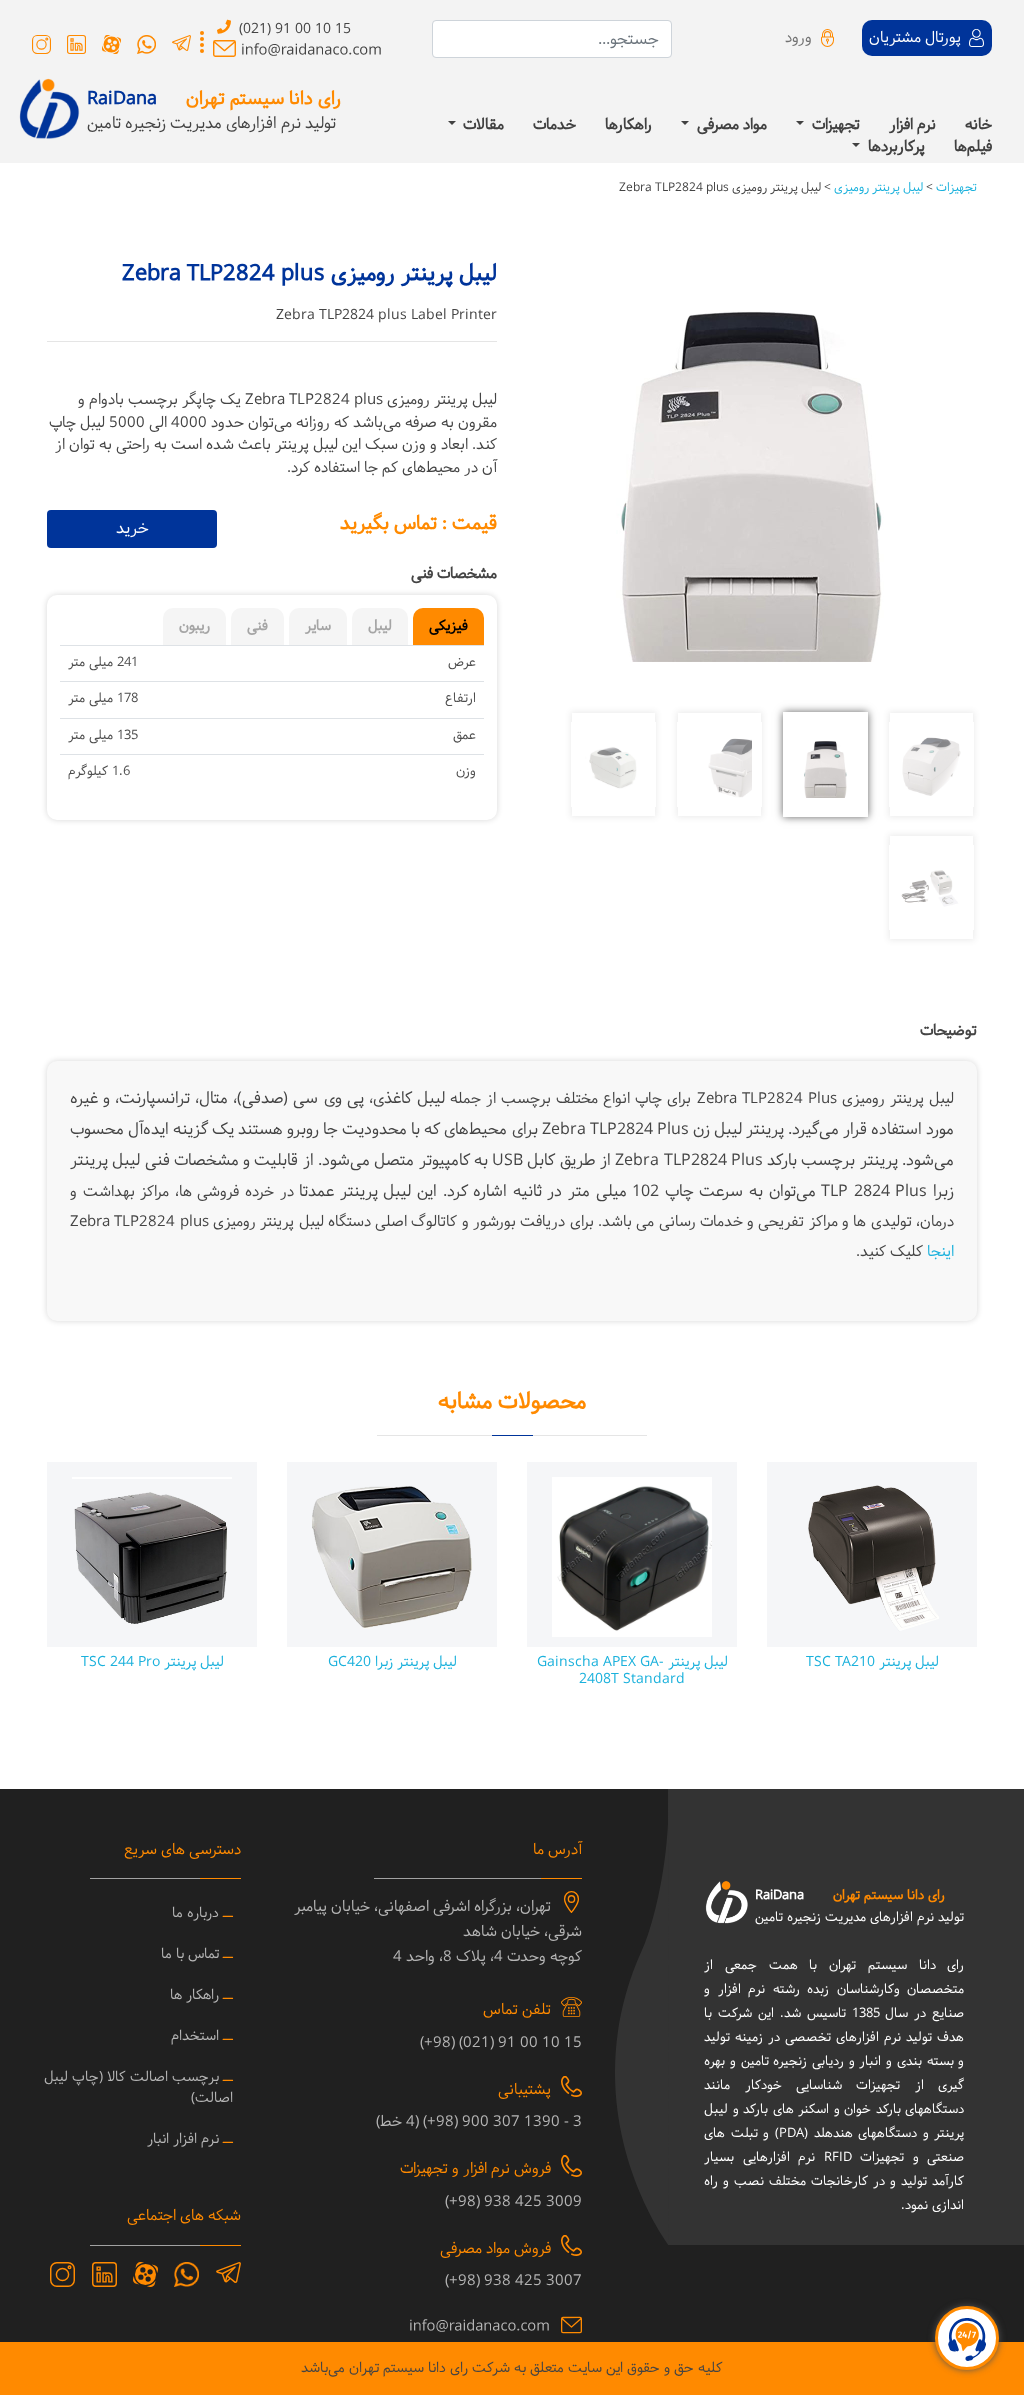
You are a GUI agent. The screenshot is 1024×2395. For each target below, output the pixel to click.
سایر (318, 626)
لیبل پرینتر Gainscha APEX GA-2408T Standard (632, 1671)
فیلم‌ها (973, 148)
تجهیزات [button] (834, 126)
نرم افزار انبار (183, 2139)
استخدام (195, 2036)
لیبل (380, 626)
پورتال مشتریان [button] (917, 38)
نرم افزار (912, 126)
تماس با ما (190, 1954)
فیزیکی (448, 626)
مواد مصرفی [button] (730, 126)
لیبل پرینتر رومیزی (877, 188)
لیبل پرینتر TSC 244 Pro (152, 1662)
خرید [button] (132, 528)
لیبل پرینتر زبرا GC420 (392, 1662)
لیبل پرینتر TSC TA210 (872, 1662)
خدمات (554, 126)
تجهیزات (955, 188)
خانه (978, 126)
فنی (257, 626)
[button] (944, 483)
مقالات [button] (481, 126)
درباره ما (195, 1913)
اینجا (940, 1252)
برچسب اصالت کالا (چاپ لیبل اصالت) (138, 2088)
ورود (798, 38)
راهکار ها (194, 1995)
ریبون (194, 626)
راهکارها (628, 126)
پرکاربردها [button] (894, 148)
